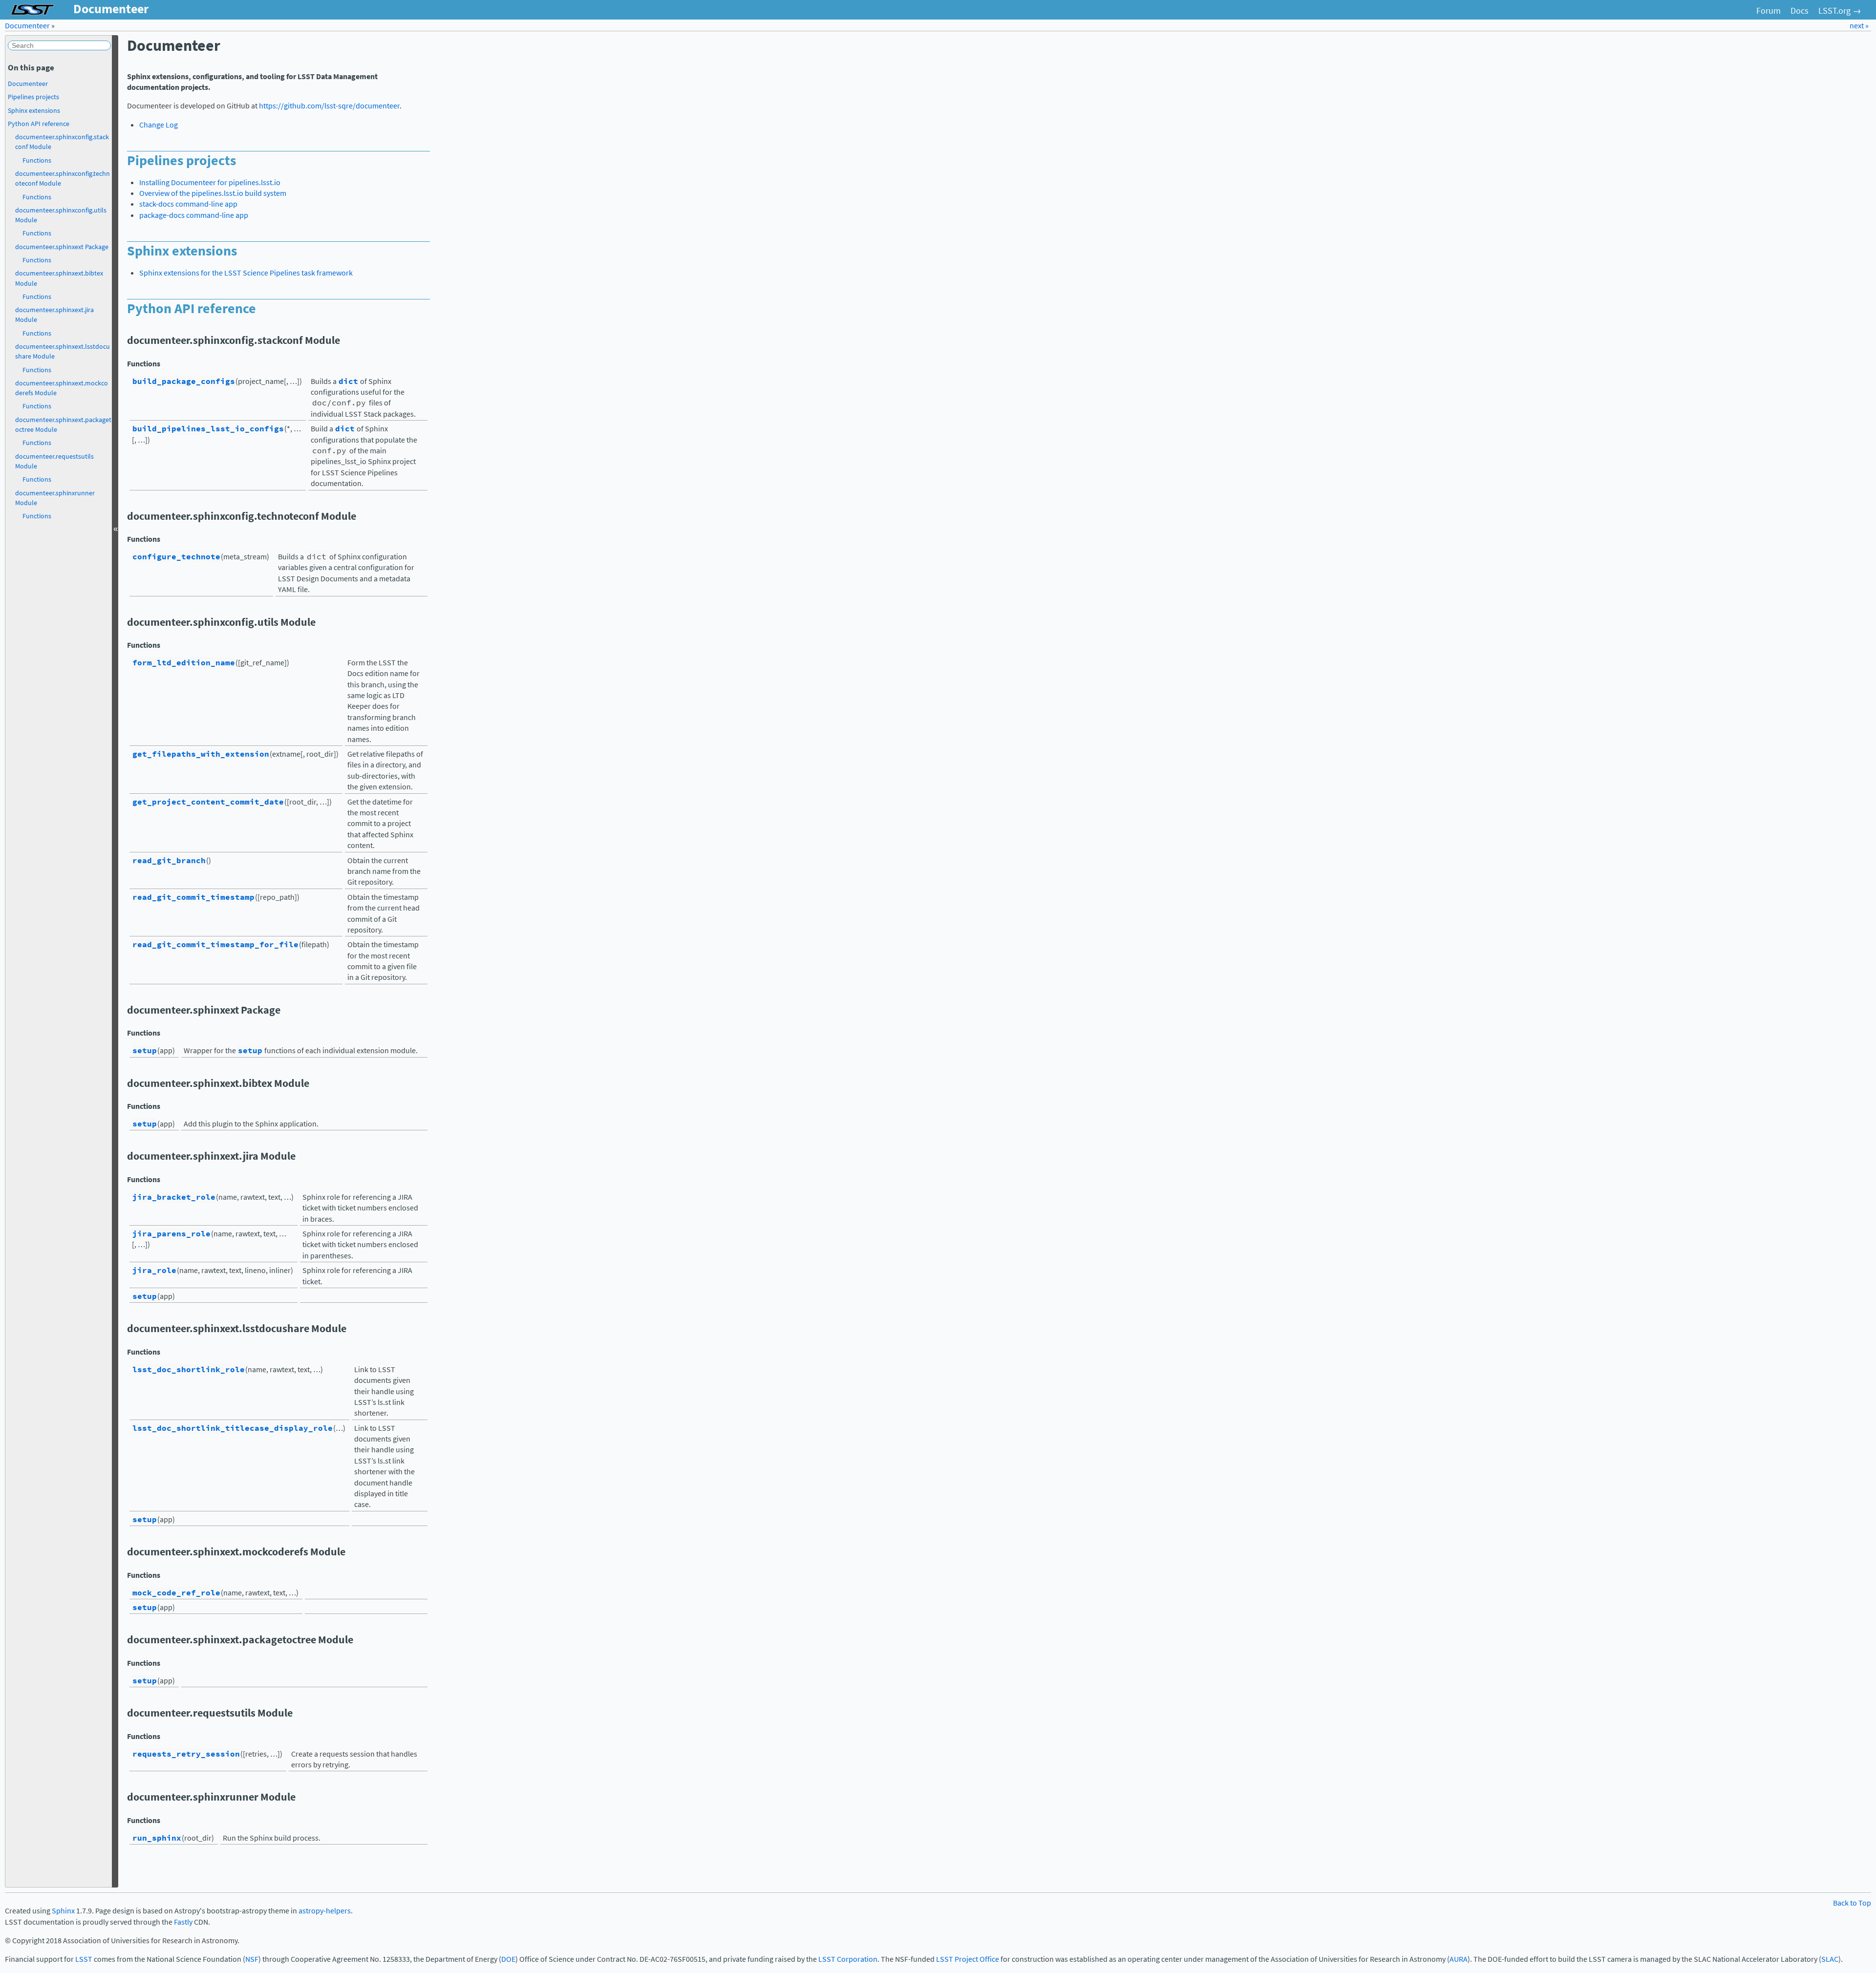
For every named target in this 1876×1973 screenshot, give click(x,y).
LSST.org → (1840, 11)
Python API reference (39, 124)
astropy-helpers (325, 1911)
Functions (37, 160)
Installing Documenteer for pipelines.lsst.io (210, 182)
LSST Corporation (848, 1959)
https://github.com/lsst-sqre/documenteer (329, 106)
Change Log (159, 125)
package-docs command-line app (194, 215)
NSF (252, 1959)
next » (1859, 26)
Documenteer (27, 26)
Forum (1769, 11)
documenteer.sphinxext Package (62, 247)
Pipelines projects (33, 97)
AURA (1459, 1959)
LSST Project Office (968, 1959)
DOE (508, 1959)
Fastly (183, 1922)
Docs (1800, 11)
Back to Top (1852, 1903)
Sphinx (63, 1911)
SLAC (1830, 1959)
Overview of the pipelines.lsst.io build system (213, 193)
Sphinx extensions (34, 110)
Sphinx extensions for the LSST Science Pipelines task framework (246, 273)
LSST (84, 1959)
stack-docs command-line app (188, 204)
